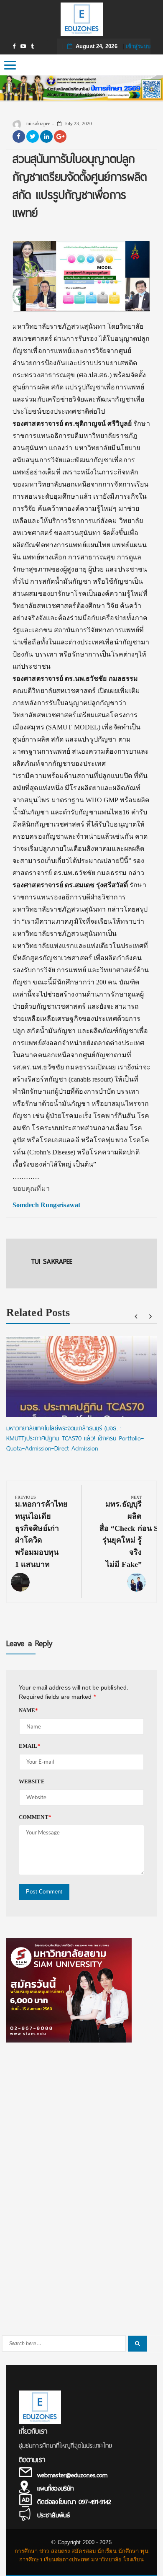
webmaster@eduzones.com (72, 2475)
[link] (46, 1205)
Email (30, 1746)
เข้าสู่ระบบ (138, 46)
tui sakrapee (38, 124)
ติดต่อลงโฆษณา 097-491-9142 (74, 2502)
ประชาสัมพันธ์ (53, 2515)
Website (32, 1781)
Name (29, 1710)
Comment (35, 1817)
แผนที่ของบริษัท (55, 2488)
